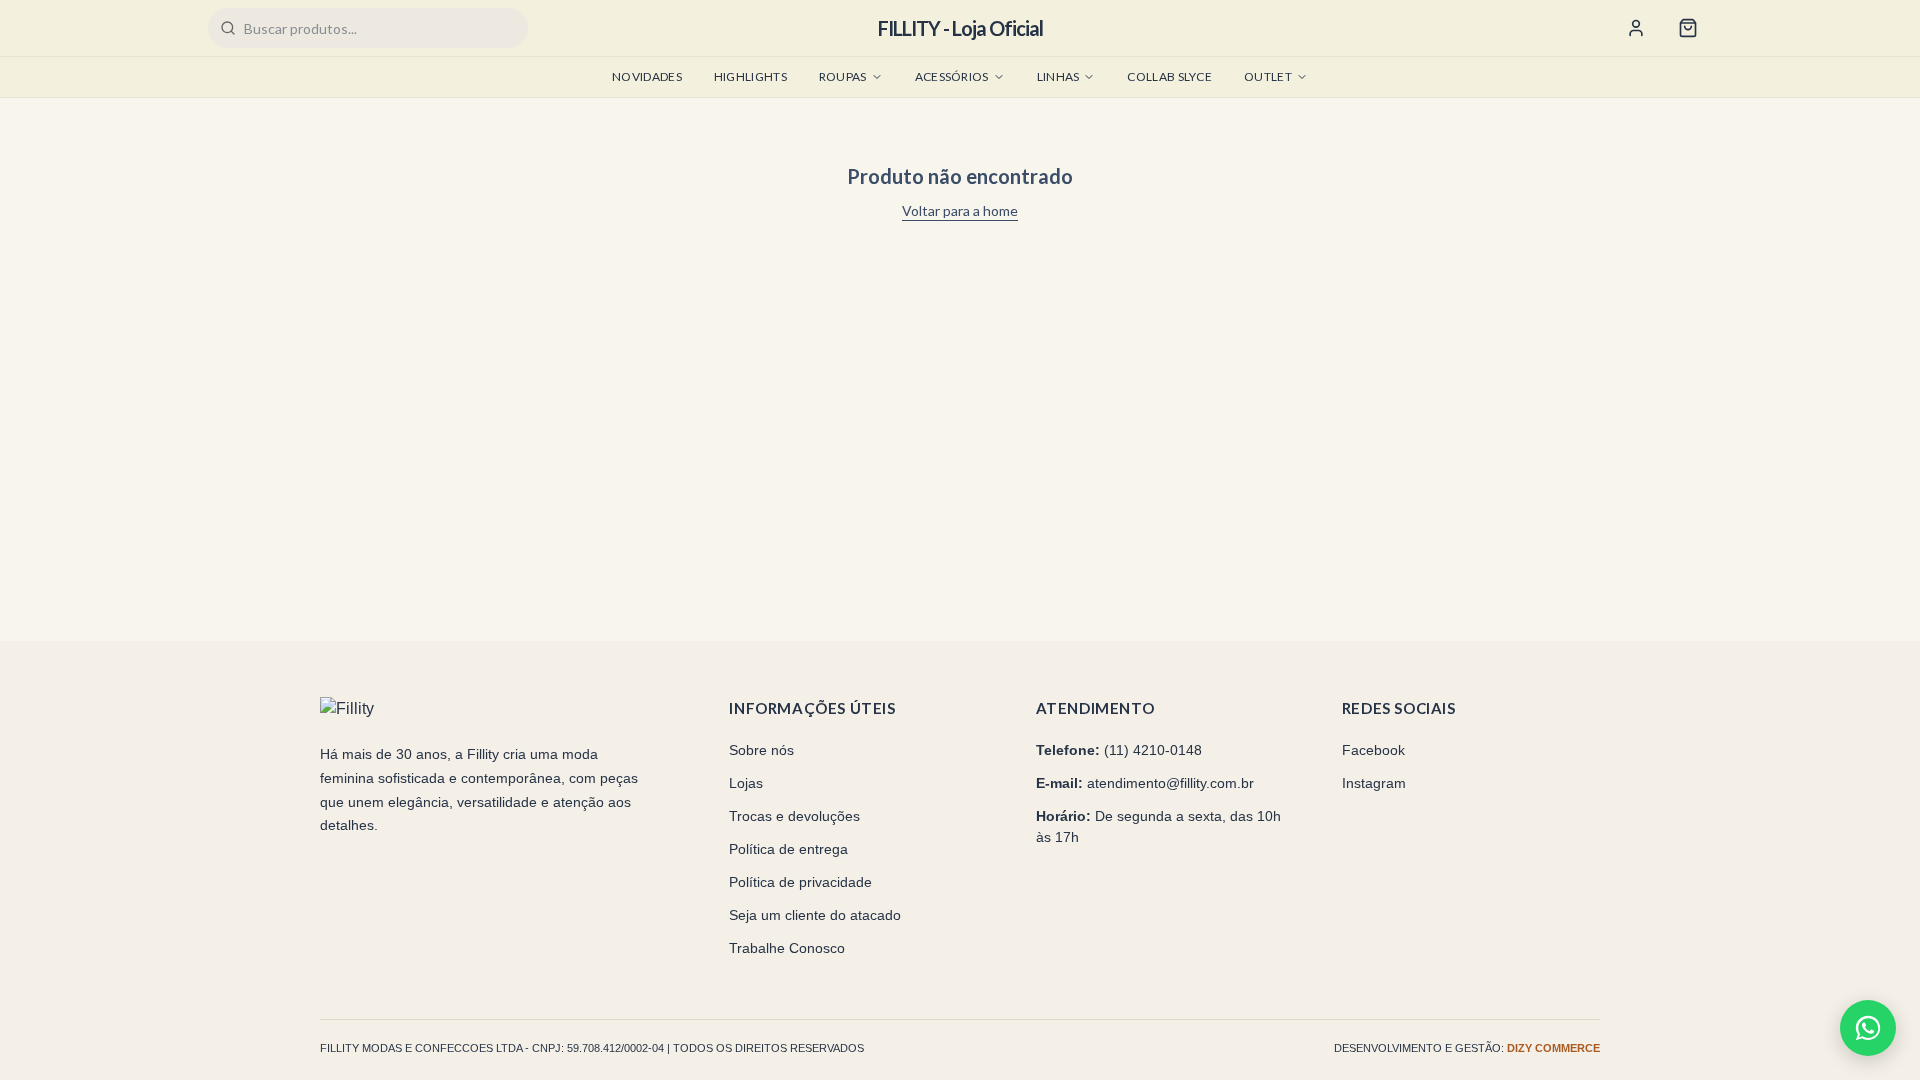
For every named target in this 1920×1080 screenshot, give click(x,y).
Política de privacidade (800, 882)
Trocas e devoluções (794, 816)
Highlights (750, 76)
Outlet (1268, 76)
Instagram (1374, 783)
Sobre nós (761, 750)
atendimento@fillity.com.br (1170, 783)
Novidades (647, 76)
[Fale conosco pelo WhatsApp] (1868, 1028)
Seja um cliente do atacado (815, 915)
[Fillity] (395, 709)
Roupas (843, 76)
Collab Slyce (1169, 76)
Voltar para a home (960, 210)
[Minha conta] (1636, 28)
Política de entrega (788, 849)
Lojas (746, 783)
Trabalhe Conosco (787, 948)
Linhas (1058, 76)
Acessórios (952, 76)
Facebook (1373, 750)
